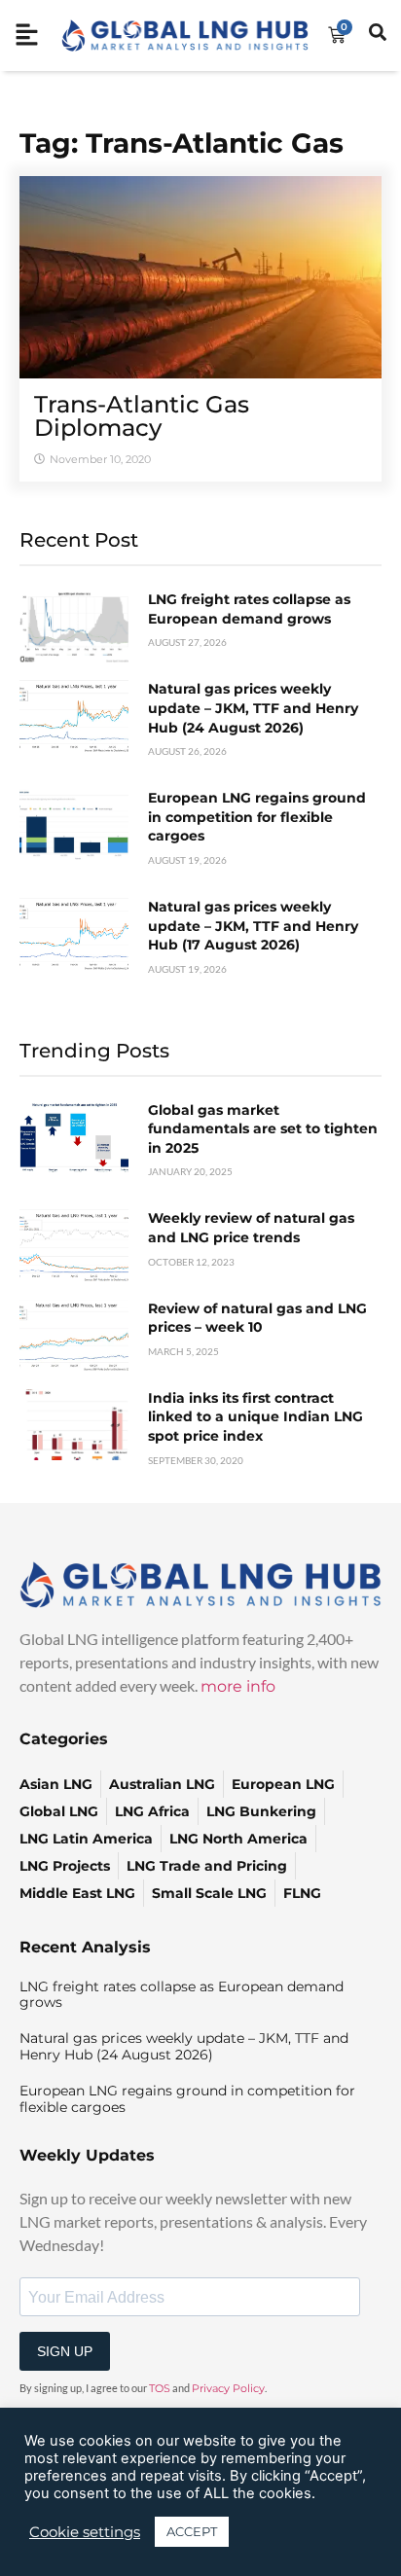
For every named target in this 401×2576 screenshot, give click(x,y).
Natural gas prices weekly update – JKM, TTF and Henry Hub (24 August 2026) (253, 708)
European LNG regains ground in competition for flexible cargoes (257, 817)
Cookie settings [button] (85, 2532)
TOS (160, 2388)
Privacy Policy (228, 2388)
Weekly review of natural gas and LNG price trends (251, 1228)
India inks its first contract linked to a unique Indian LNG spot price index (255, 1417)
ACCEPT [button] (192, 2531)
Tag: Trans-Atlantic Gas (182, 143)
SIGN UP (65, 2351)
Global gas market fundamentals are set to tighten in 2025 (263, 1129)
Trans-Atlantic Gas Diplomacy (142, 416)
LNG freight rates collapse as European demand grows (249, 609)
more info (238, 1686)
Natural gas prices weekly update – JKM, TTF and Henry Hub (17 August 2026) (253, 926)
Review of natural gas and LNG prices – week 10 (257, 1318)
